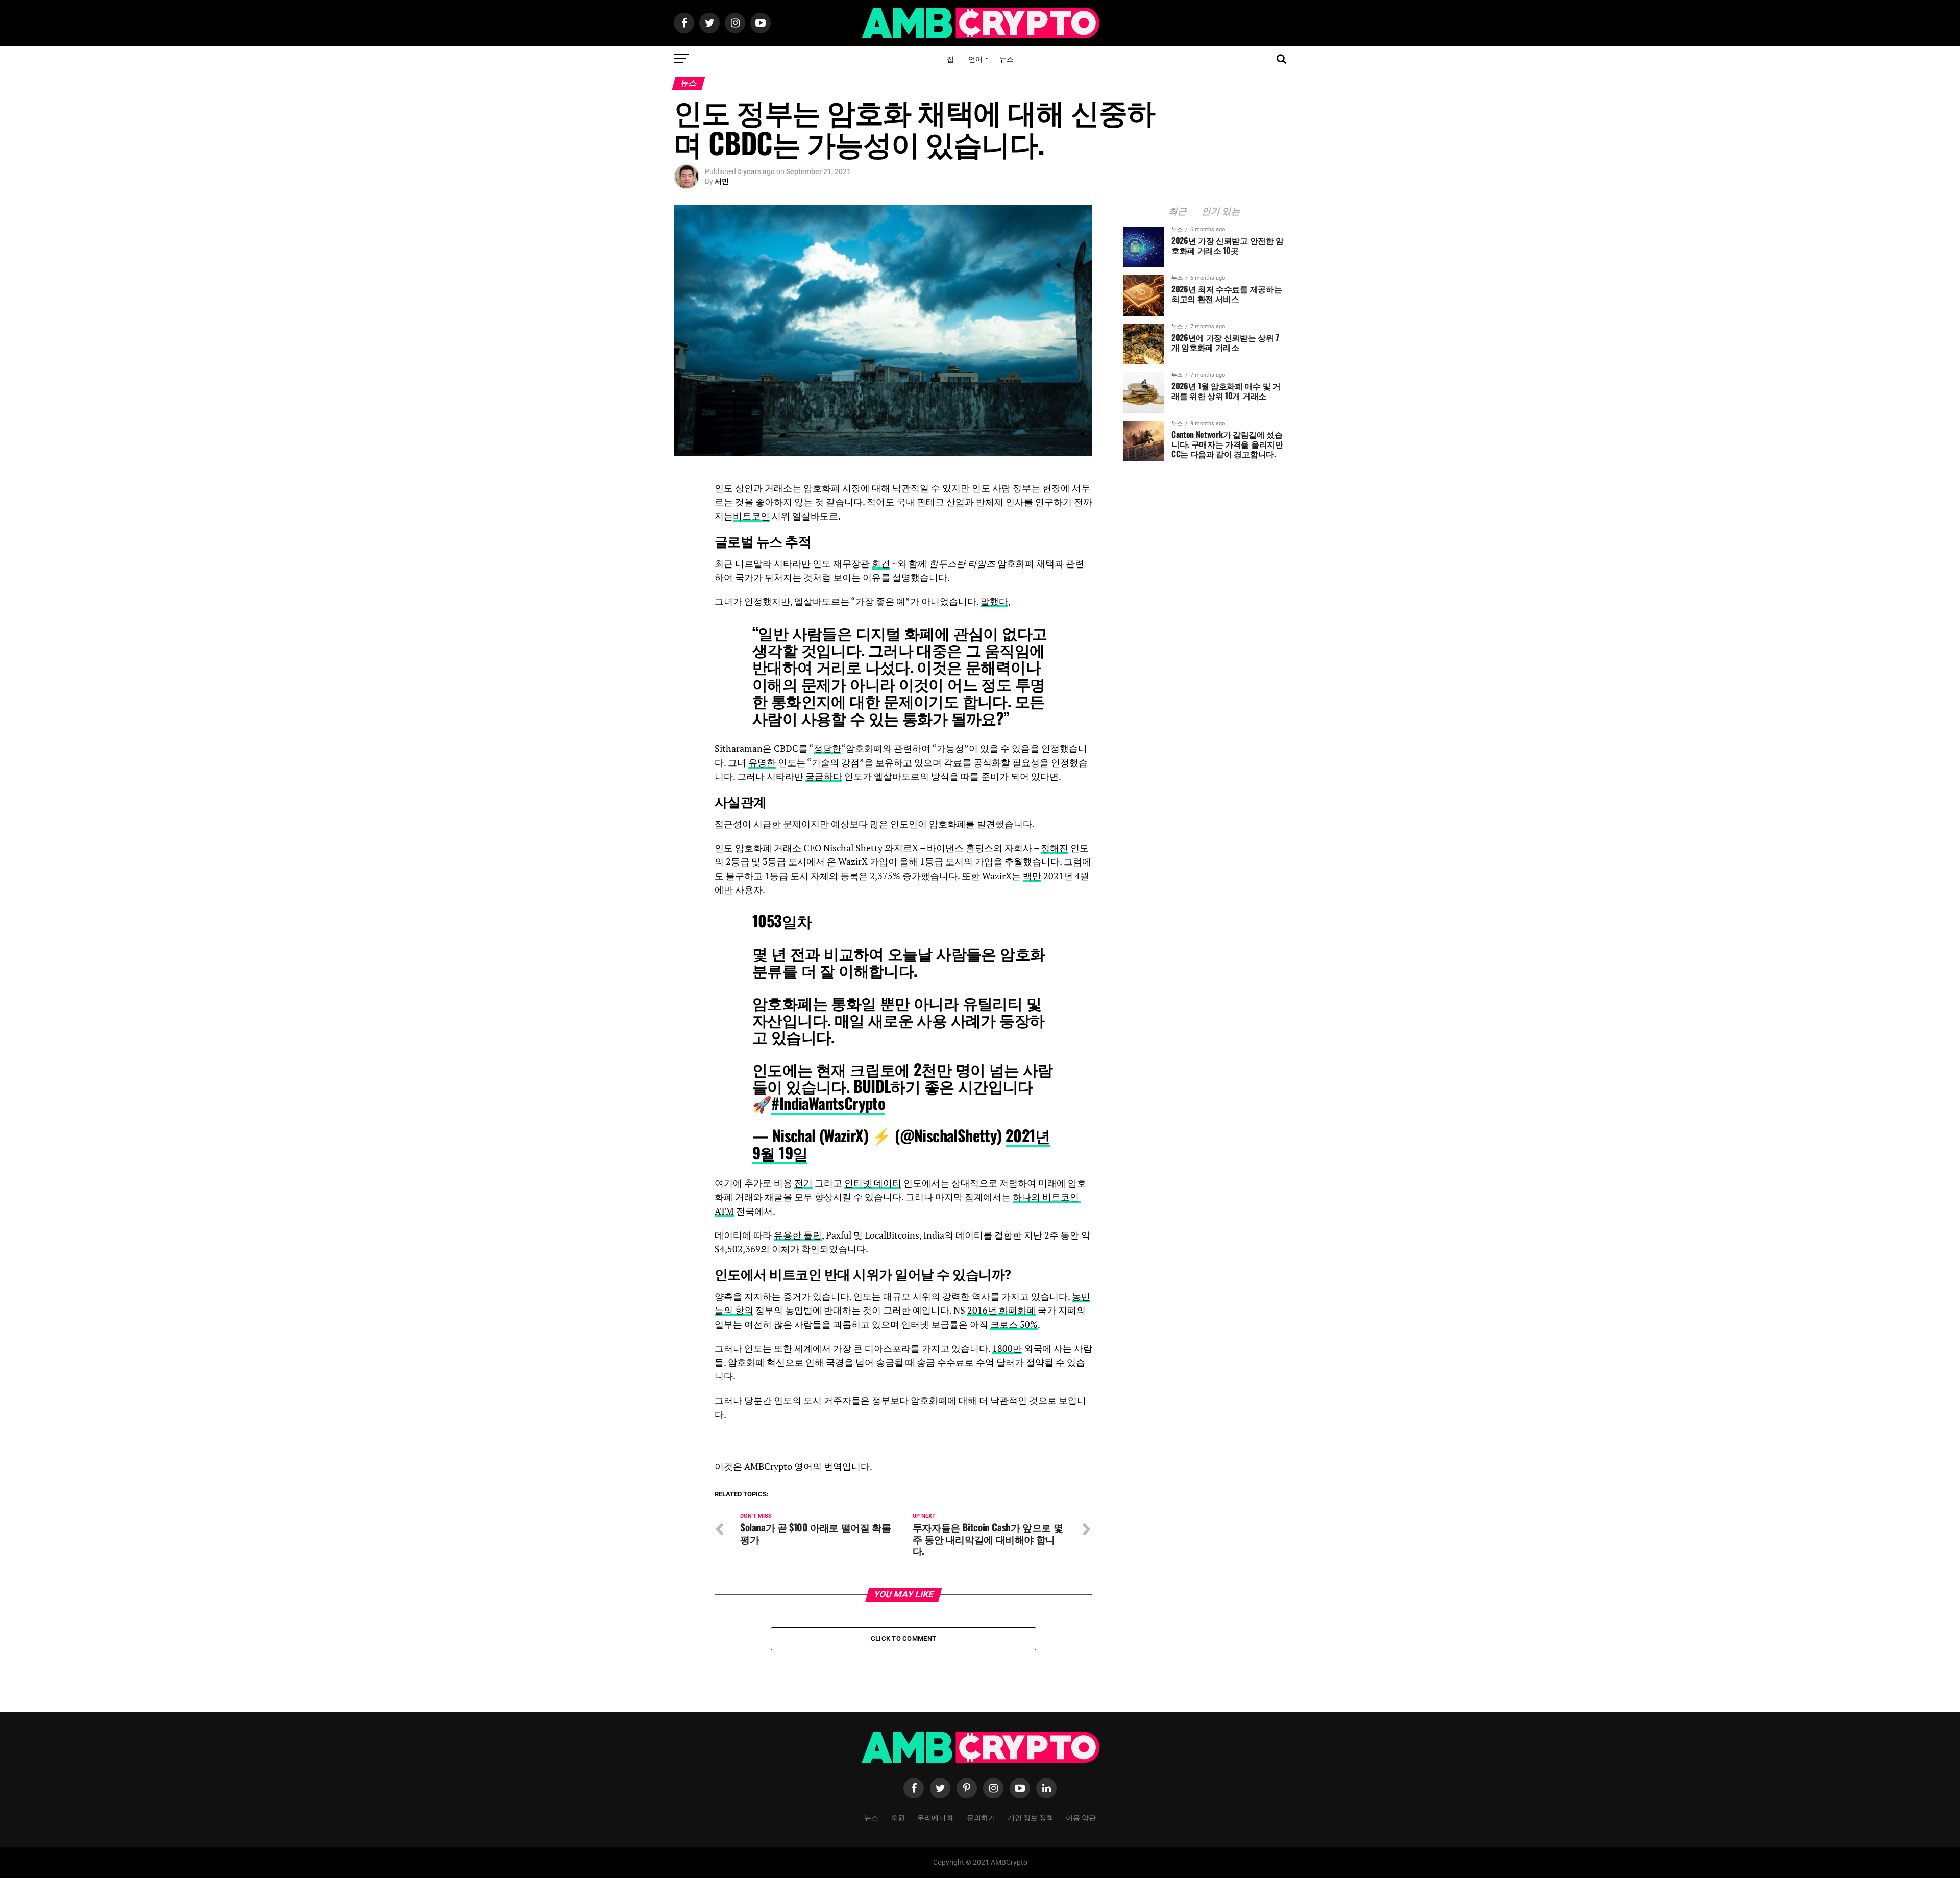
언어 (975, 58)
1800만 (1007, 1349)
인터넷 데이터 (873, 1183)
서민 (722, 181)
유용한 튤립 (798, 1235)
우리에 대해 (936, 1817)
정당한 (827, 748)
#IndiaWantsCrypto (828, 1103)
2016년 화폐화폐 (1001, 1310)
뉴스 (1007, 58)
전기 (803, 1183)
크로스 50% (1014, 1325)
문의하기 (981, 1817)
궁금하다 (824, 776)
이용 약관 (1081, 1817)
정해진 (1055, 848)
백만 (1032, 876)
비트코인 (751, 516)
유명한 (762, 763)
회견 (881, 564)
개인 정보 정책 (1031, 1817)
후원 (898, 1817)
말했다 (994, 601)
